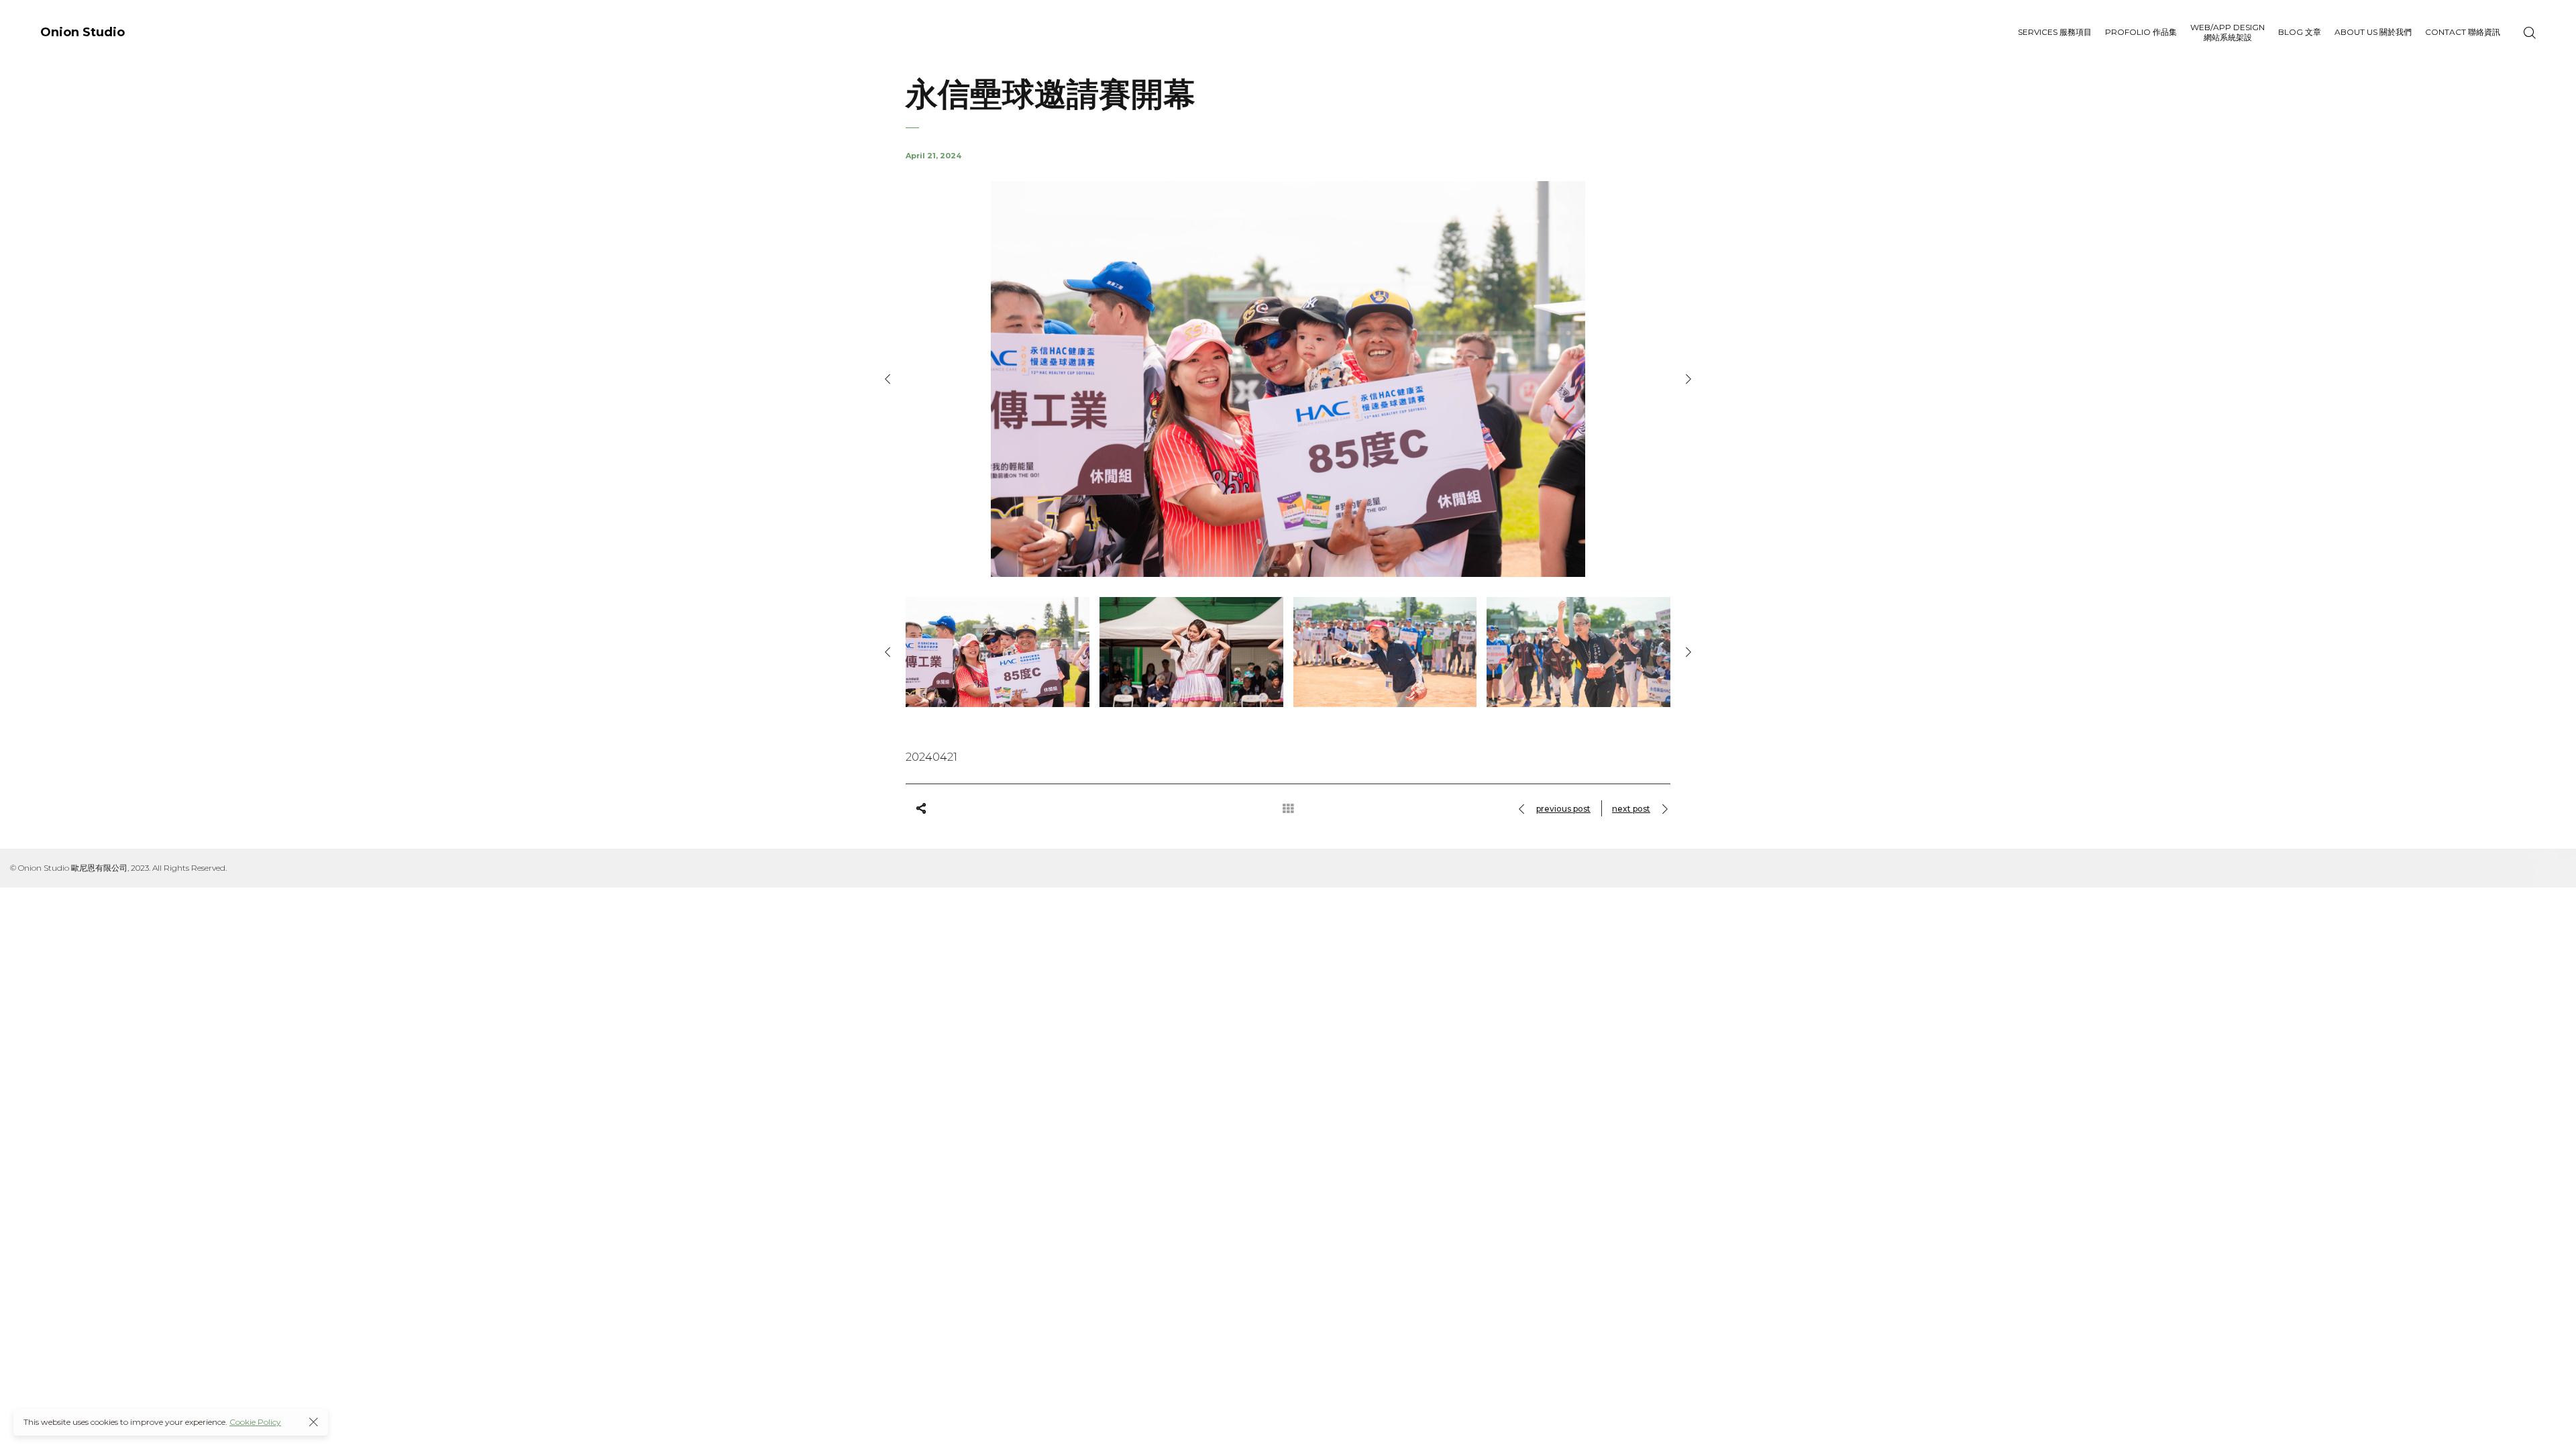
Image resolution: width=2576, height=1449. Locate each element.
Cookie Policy (255, 1422)
